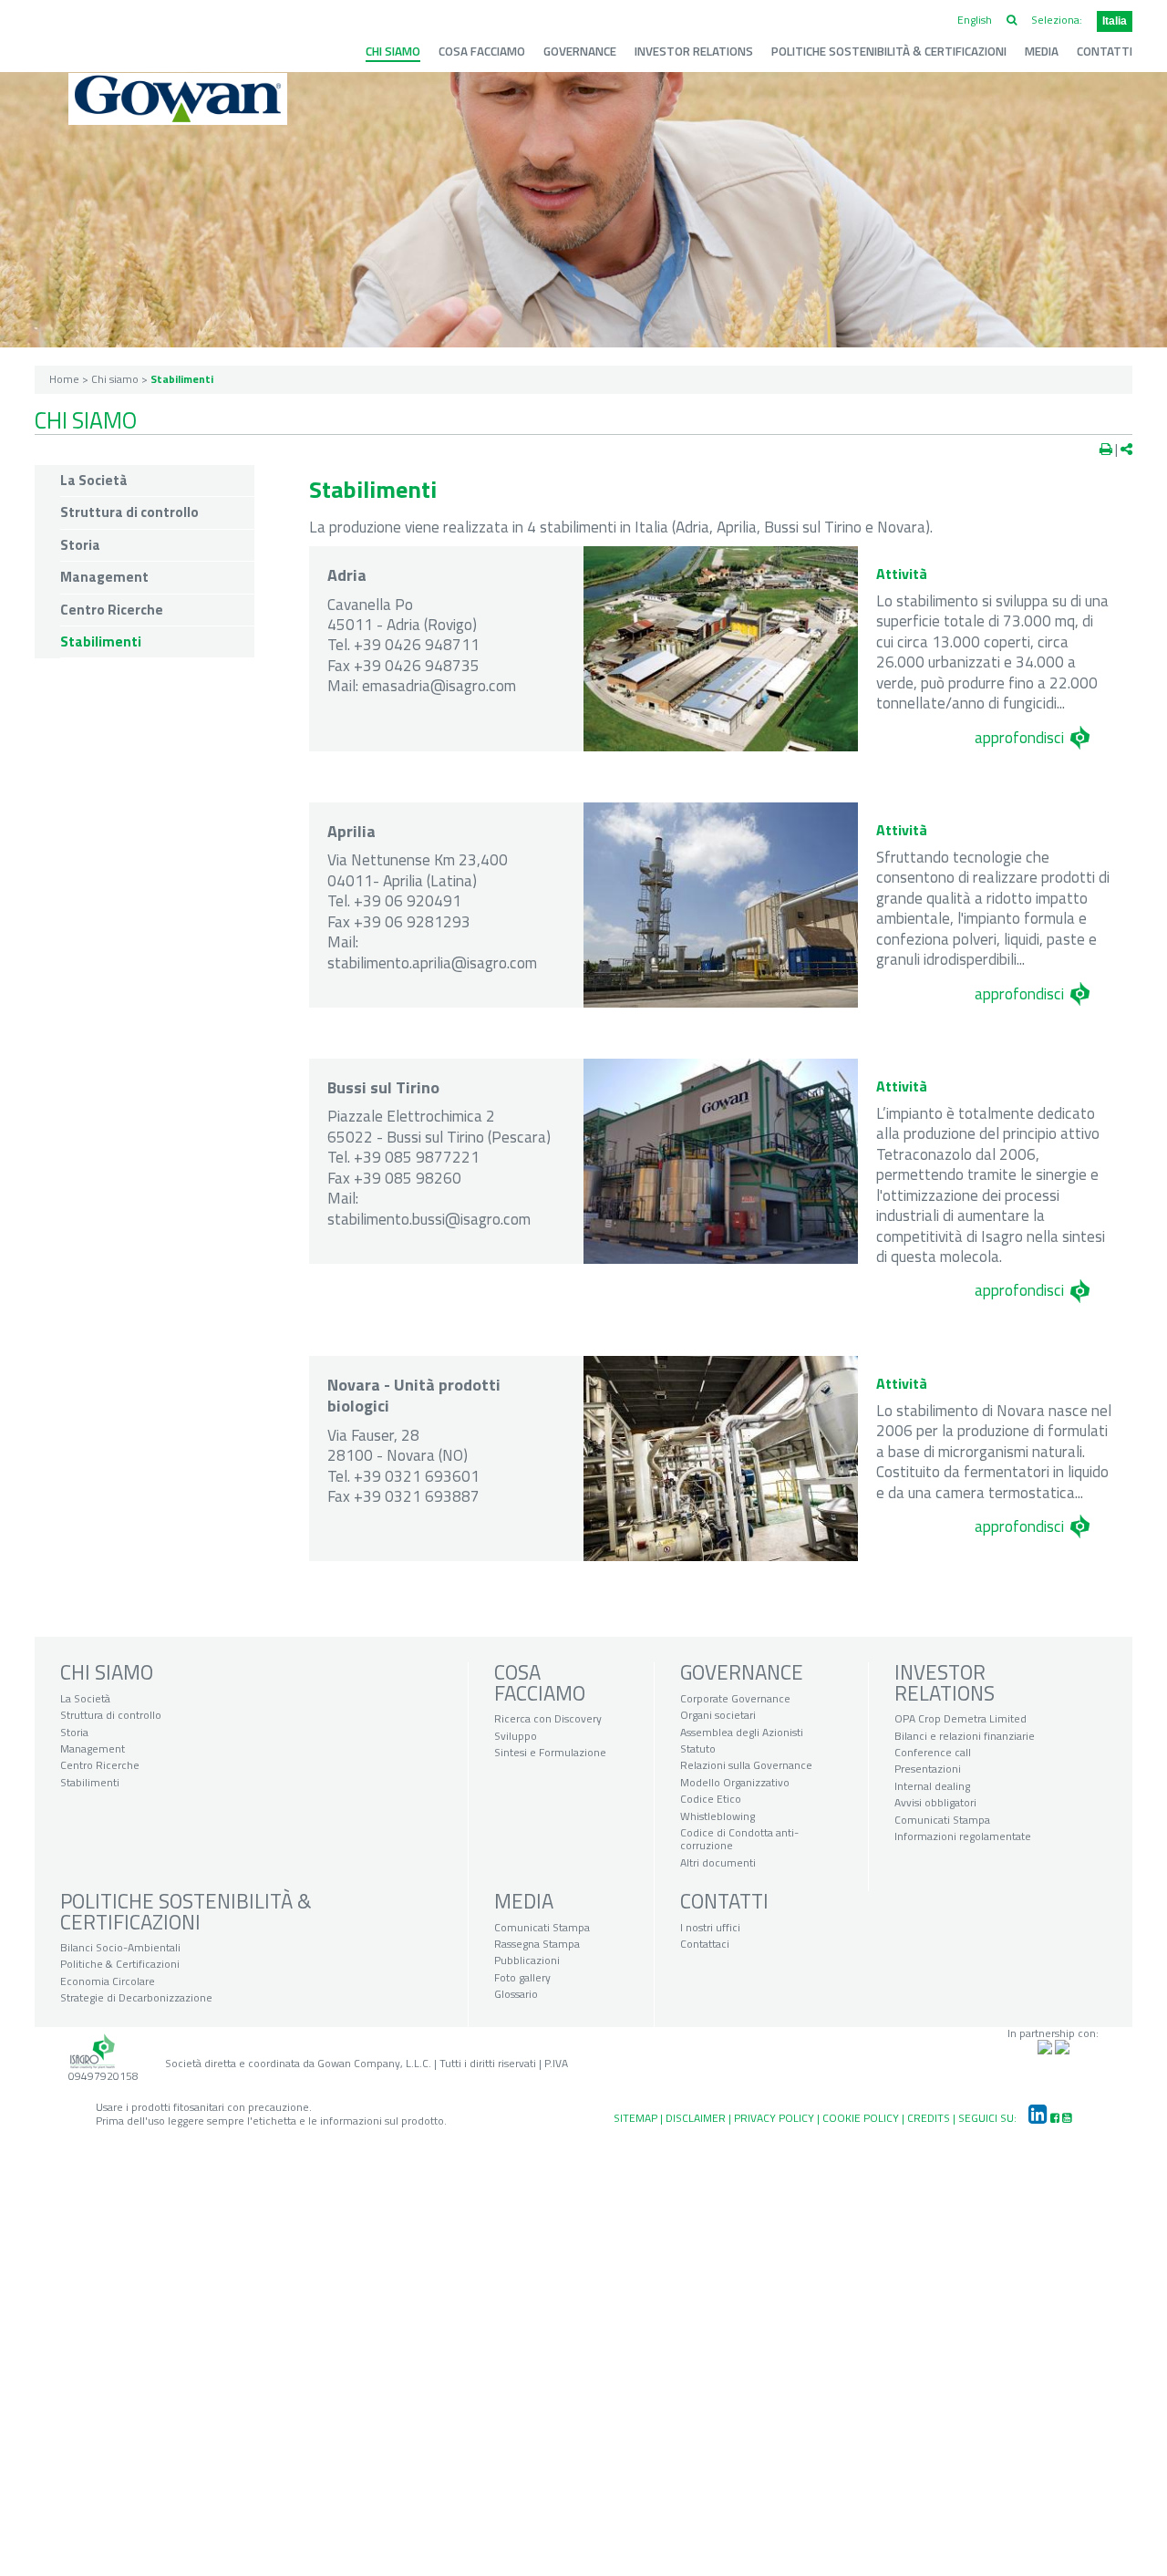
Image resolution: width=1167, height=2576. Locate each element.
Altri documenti (718, 1862)
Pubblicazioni (527, 1960)
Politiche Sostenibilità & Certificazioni (889, 51)
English (975, 20)
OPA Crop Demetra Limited (960, 1718)
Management (104, 577)
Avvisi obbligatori (935, 1802)
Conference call (933, 1752)
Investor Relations (694, 51)
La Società (94, 481)
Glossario (516, 1994)
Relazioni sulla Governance (746, 1765)
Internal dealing (932, 1786)
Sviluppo (516, 1736)
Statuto (698, 1748)
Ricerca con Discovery (548, 1718)
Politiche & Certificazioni (120, 1964)
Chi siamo (393, 51)
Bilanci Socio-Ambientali (120, 1947)
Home (64, 379)
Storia (80, 545)
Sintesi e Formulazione (550, 1752)
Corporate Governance (735, 1698)
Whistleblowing (718, 1816)
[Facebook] (1055, 2118)
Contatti (1105, 51)
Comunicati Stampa (942, 1820)
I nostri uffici (710, 1927)
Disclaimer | (700, 2118)
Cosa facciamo (482, 51)
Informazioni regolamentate (963, 1836)
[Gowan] (178, 99)
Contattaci (705, 1944)
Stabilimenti (101, 642)
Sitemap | (640, 2118)
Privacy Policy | (778, 2118)
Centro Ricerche (112, 610)
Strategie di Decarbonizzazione (136, 1997)
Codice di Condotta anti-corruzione (739, 1839)
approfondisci (1019, 737)
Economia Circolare (108, 1981)
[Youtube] (1067, 2118)
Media (1042, 51)
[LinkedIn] (1033, 2118)
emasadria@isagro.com (439, 685)
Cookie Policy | (865, 2118)
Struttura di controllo (129, 512)
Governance (580, 51)
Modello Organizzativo (735, 1782)
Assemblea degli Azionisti (742, 1732)
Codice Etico (711, 1799)
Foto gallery (522, 1977)
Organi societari (718, 1715)
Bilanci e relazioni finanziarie (965, 1736)
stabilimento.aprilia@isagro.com (432, 962)
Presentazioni (928, 1769)
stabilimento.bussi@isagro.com (429, 1219)
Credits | (933, 2118)
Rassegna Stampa (537, 1944)
